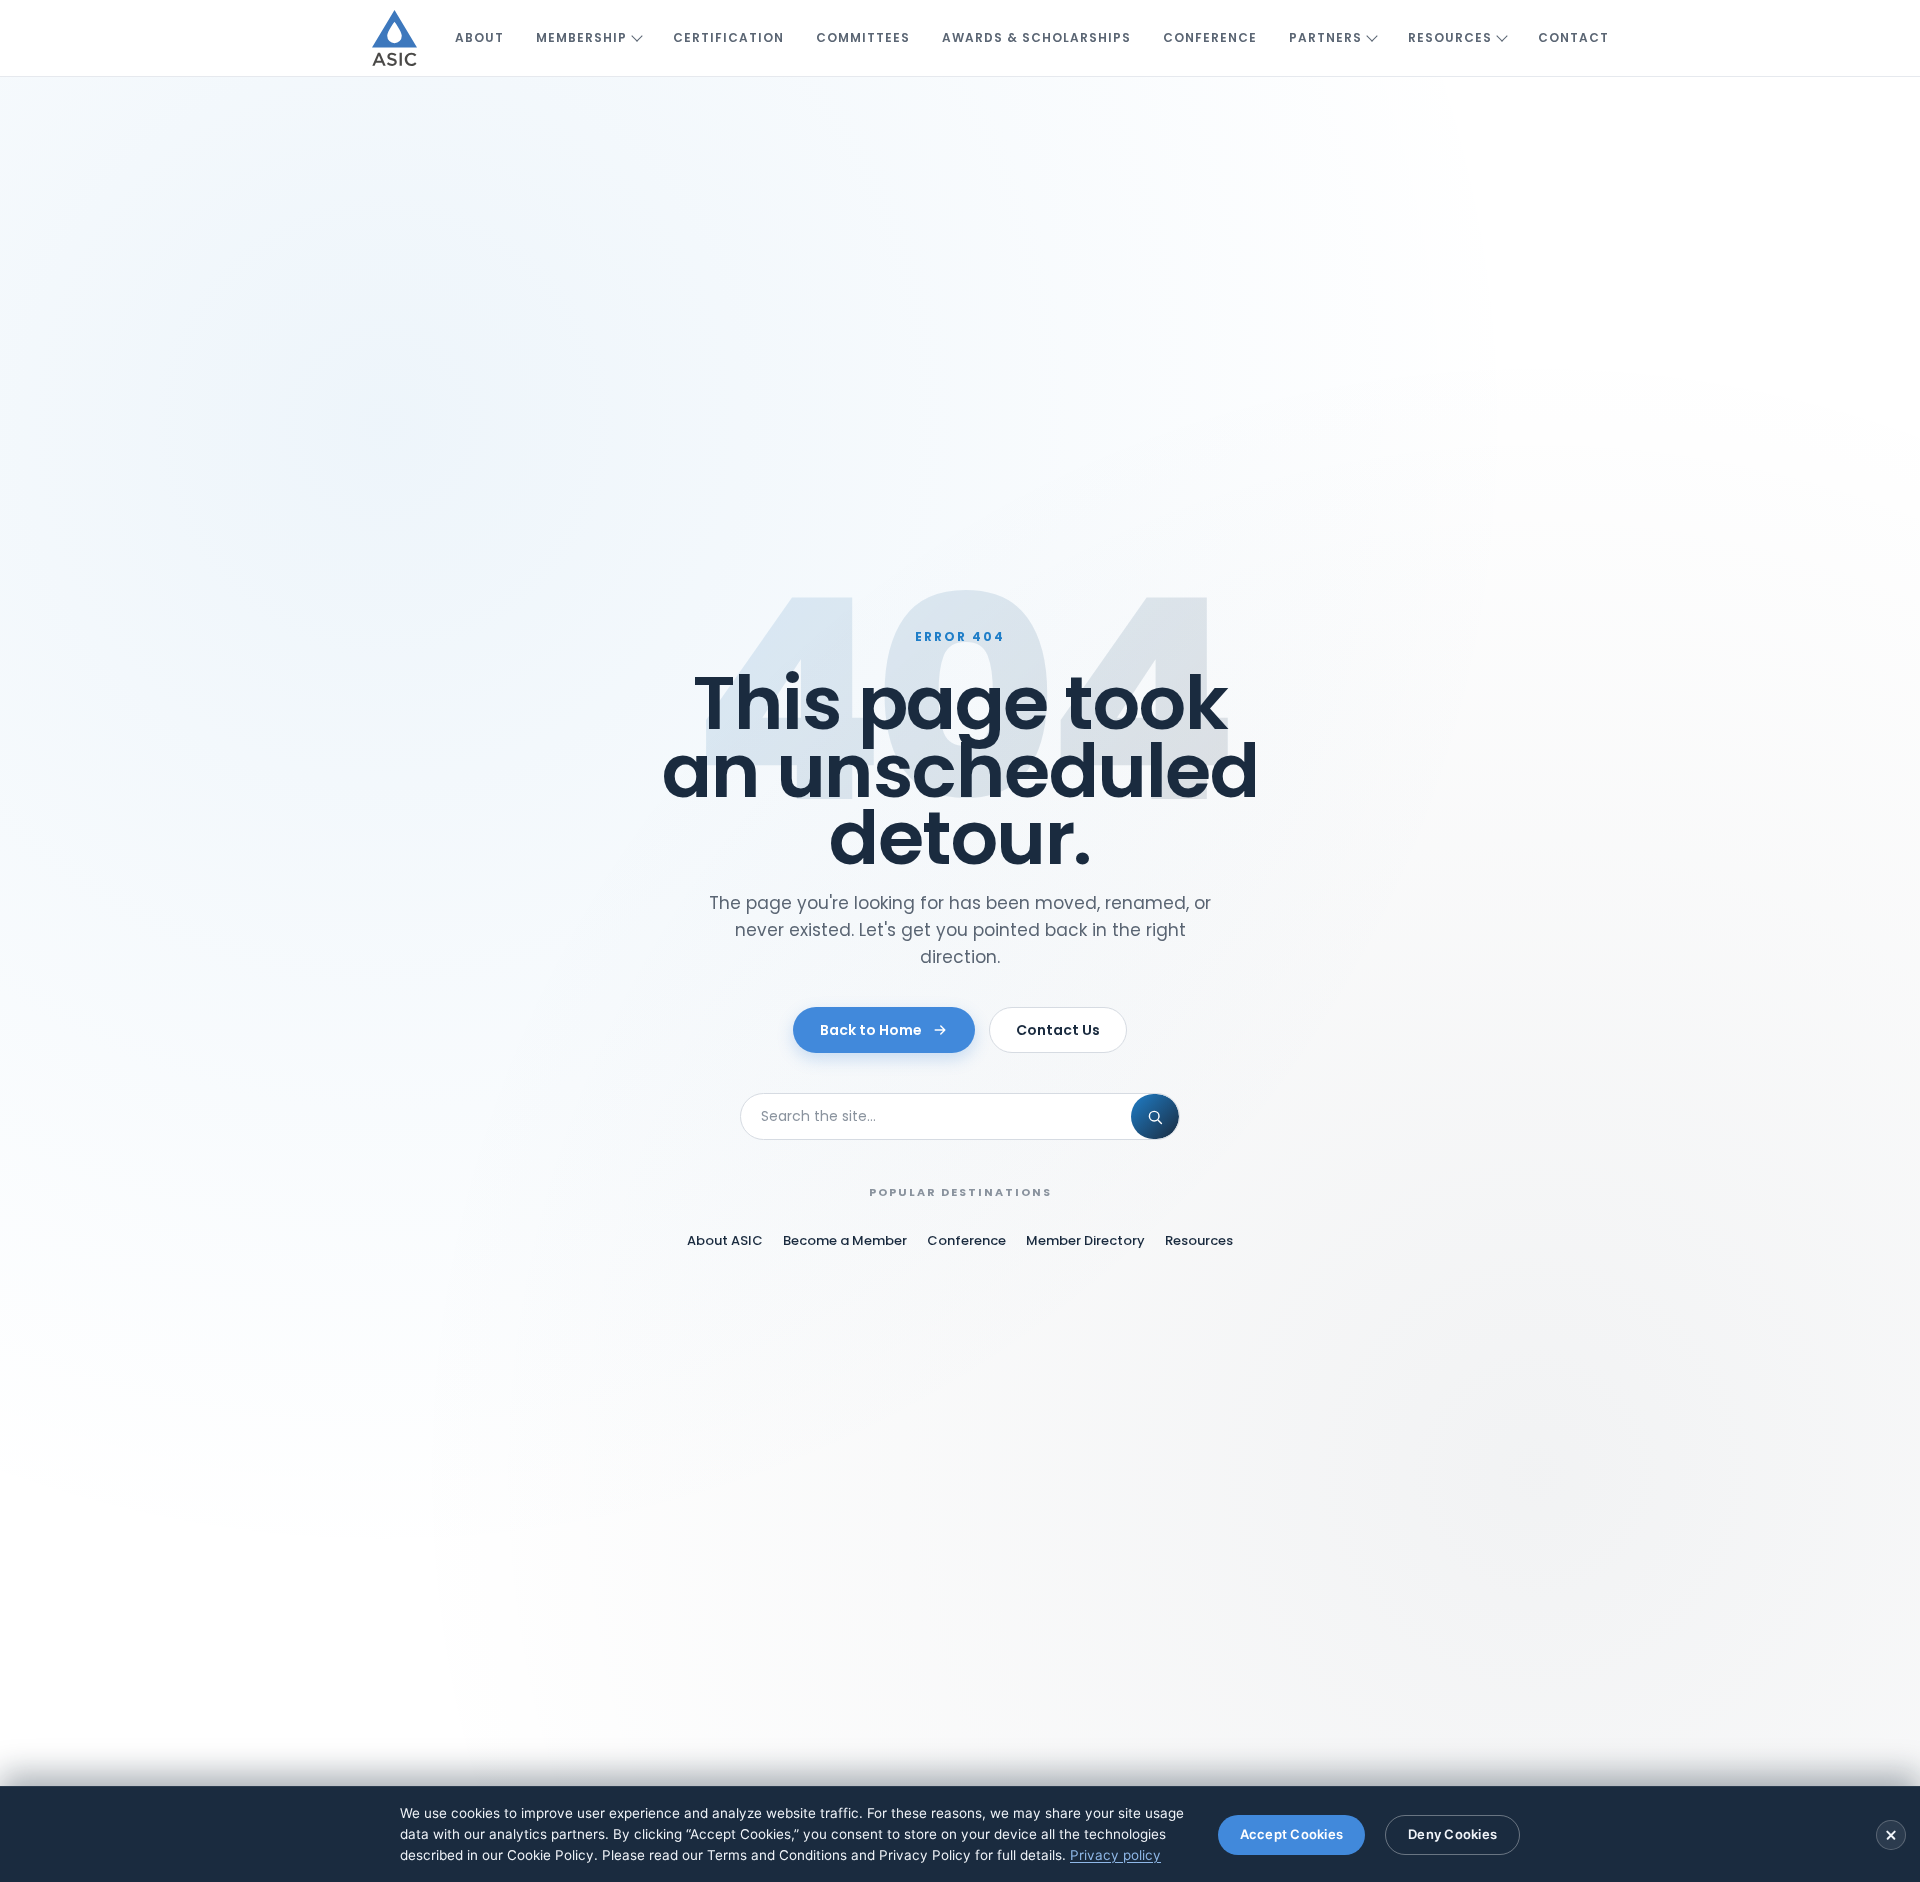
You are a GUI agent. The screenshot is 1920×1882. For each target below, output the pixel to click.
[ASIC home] (394, 38)
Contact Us (1058, 1030)
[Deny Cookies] (1891, 1835)
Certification (728, 37)
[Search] (1155, 1116)
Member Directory (1085, 1240)
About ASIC (725, 1240)
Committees (863, 37)
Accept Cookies (1292, 1834)
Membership (581, 37)
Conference (1210, 37)
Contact (1573, 37)
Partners (1325, 37)
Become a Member (845, 1240)
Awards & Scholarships (1036, 37)
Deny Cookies (1452, 1834)
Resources (1450, 37)
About (479, 37)
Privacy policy (1115, 1855)
